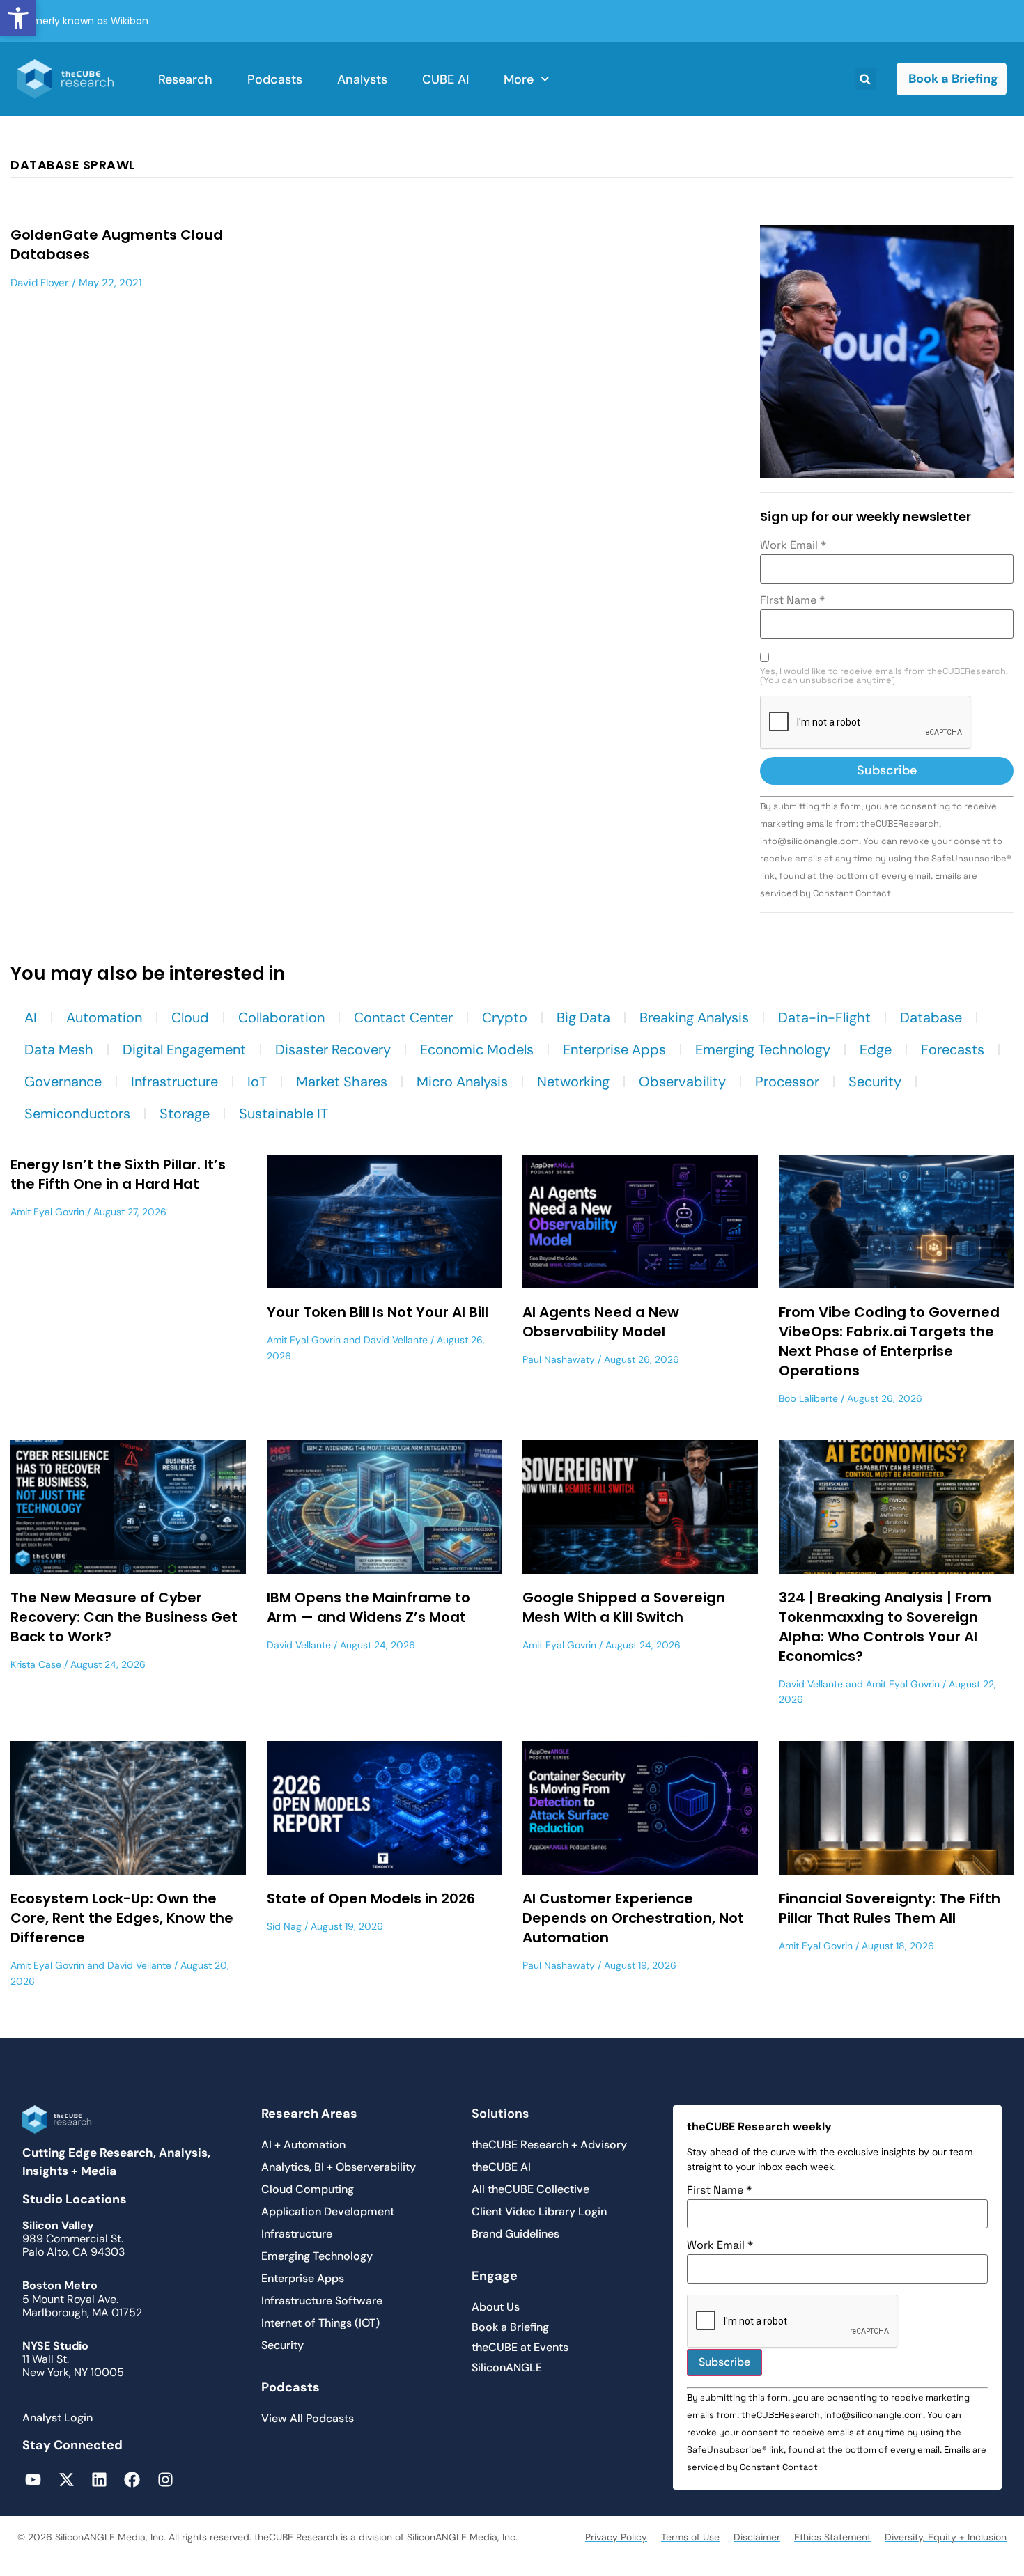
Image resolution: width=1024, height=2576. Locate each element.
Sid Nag (284, 1926)
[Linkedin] (99, 2479)
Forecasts (953, 1049)
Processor (787, 1082)
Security (875, 1082)
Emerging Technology (763, 1049)
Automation (104, 1017)
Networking (573, 1082)
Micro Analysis (462, 1082)
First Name (792, 600)
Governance (63, 1082)
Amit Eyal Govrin (47, 1212)
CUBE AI (445, 79)
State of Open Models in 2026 (371, 1898)
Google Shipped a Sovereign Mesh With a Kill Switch (624, 1607)
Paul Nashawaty (559, 1359)
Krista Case (36, 1664)
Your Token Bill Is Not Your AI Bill (378, 1312)
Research (185, 79)
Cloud (190, 1017)
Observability (682, 1082)
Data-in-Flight (824, 1017)
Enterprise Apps (614, 1049)
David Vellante (396, 1340)
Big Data (583, 1017)
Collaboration (281, 1017)
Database (931, 1017)
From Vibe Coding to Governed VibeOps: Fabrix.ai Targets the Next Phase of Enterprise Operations (889, 1341)
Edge (876, 1049)
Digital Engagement (184, 1049)
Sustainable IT (284, 1114)
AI (31, 1017)
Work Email (793, 545)
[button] (18, 18)
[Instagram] (165, 2479)
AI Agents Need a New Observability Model (601, 1322)
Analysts (362, 79)
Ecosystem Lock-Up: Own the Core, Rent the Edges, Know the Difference (122, 1918)
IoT (257, 1082)
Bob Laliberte (808, 1398)
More (519, 79)
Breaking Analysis (694, 1017)
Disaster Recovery (333, 1049)
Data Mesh (59, 1049)
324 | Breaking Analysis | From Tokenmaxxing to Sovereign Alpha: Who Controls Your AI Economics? (885, 1627)
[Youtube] (33, 2479)
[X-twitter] (66, 2479)
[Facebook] (132, 2479)
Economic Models (477, 1049)
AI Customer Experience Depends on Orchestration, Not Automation (633, 1918)
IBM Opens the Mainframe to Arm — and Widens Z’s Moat (369, 1607)
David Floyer (40, 283)
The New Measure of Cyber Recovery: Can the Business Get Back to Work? (124, 1617)
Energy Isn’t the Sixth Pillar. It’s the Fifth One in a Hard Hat (118, 1174)
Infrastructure (174, 1082)
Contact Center (403, 1017)
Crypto (505, 1017)
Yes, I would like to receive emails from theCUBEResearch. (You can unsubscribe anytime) (884, 676)
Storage (185, 1114)
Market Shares (342, 1082)
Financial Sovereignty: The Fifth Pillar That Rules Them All (890, 1908)
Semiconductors (77, 1114)
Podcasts (275, 79)
